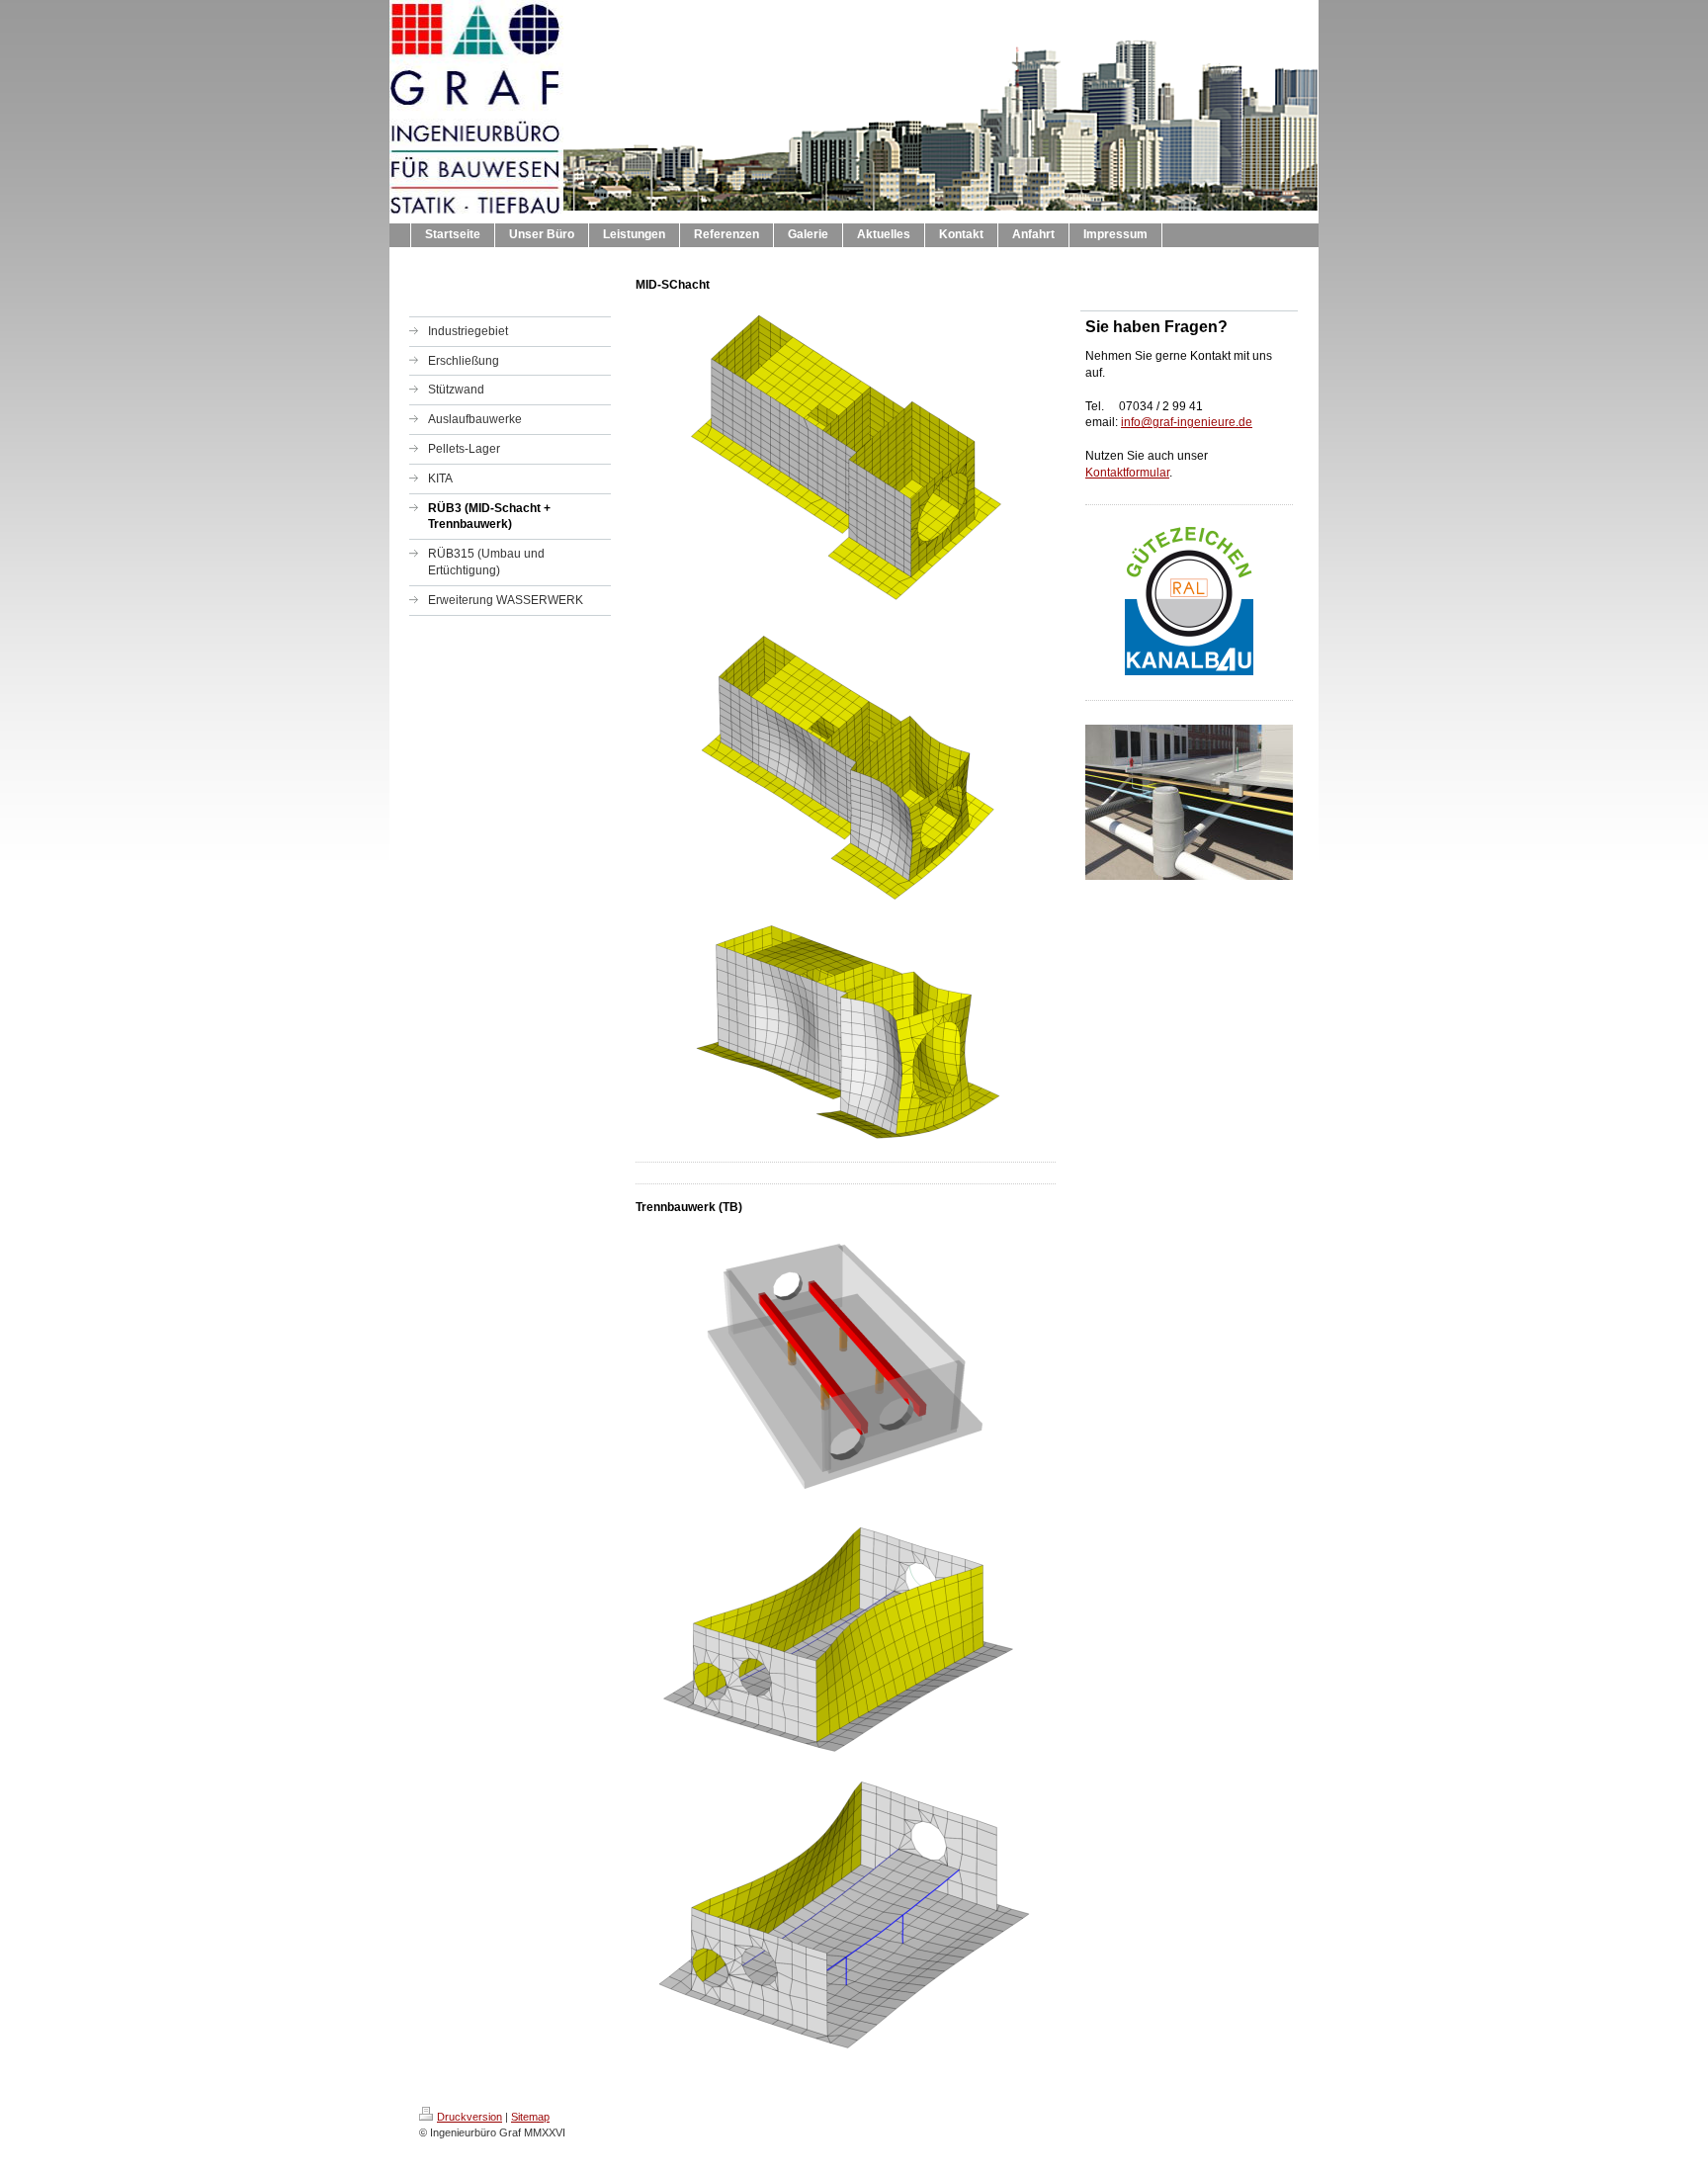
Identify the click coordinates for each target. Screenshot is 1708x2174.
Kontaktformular (1127, 473)
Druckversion (470, 2117)
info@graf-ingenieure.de (1187, 422)
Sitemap (530, 2117)
